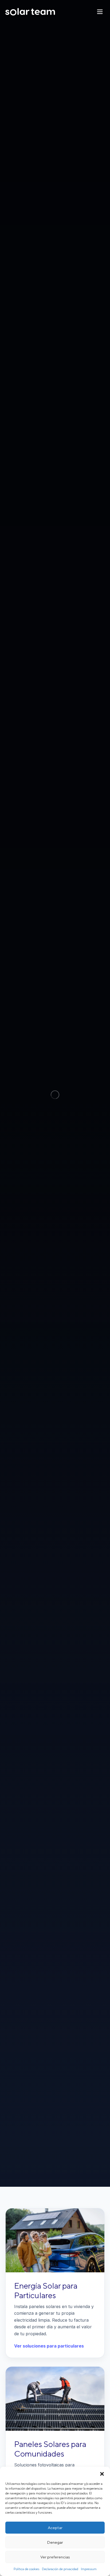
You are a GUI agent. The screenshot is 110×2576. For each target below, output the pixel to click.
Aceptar (55, 2528)
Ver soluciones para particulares (49, 2346)
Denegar (55, 2542)
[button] (102, 2473)
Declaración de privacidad (60, 2569)
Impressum (89, 2569)
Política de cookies (26, 2569)
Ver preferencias (55, 2557)
